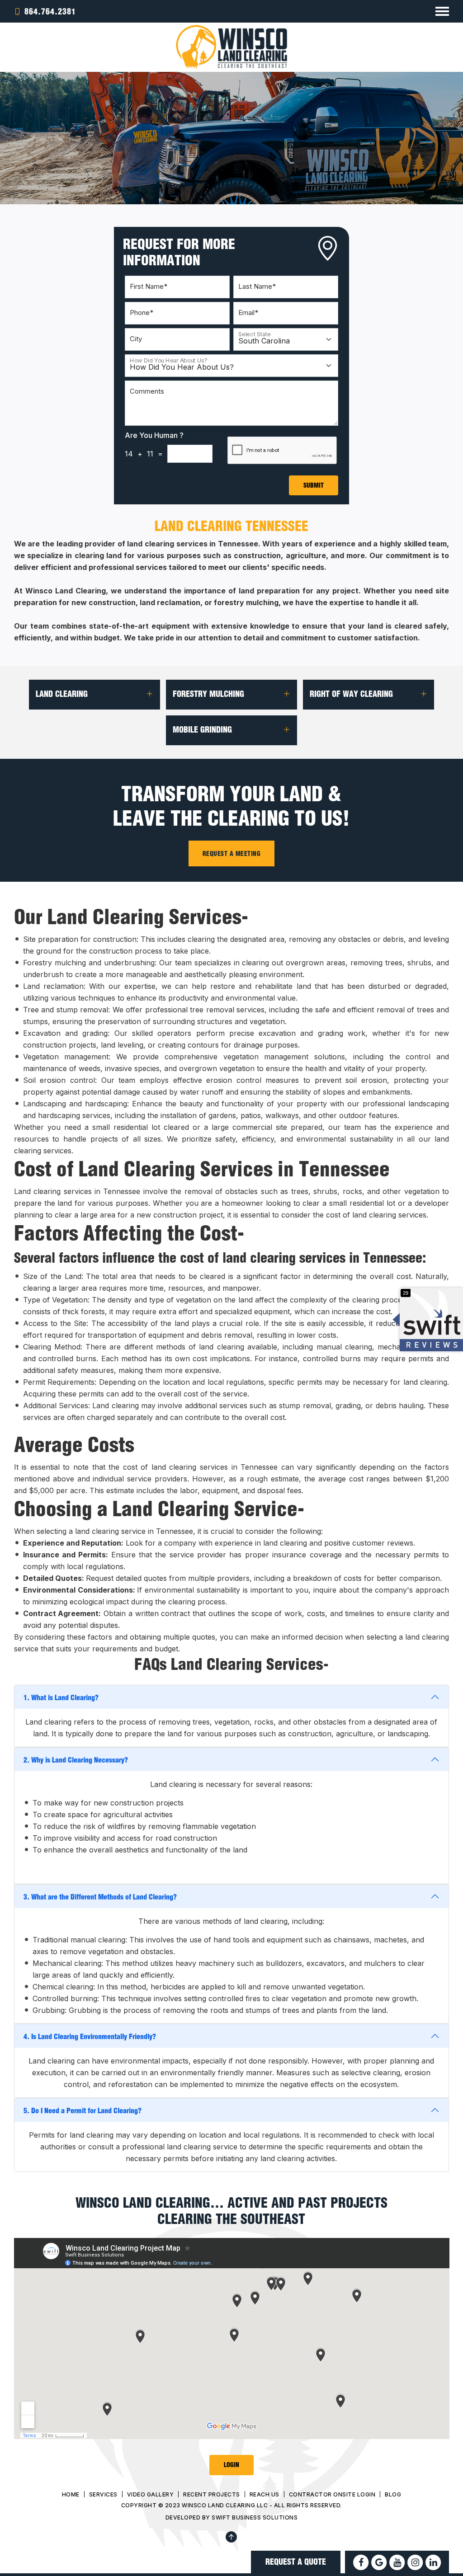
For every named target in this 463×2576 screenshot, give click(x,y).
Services (103, 2494)
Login (231, 2465)
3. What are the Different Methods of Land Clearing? (100, 1897)
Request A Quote (296, 2562)
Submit (314, 485)
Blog (393, 2494)
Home (71, 2494)
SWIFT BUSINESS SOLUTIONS (255, 2517)
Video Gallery (151, 2494)
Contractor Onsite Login (332, 2494)
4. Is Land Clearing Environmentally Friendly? (90, 2036)
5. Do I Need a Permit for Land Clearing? (83, 2110)
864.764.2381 (50, 11)
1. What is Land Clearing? (61, 1697)
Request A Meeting (232, 853)
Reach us (265, 2494)
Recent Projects (212, 2494)
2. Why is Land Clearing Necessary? (76, 1760)
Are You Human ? (154, 435)
